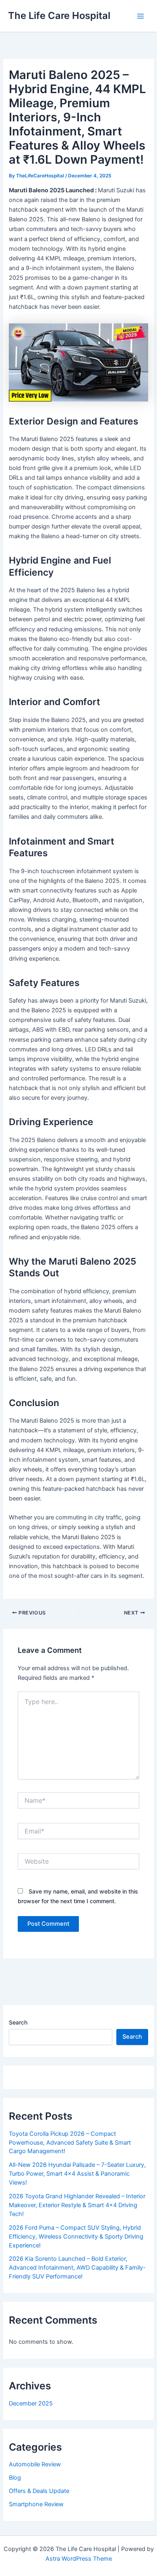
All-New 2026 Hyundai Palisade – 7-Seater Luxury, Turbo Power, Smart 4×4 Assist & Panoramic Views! (77, 2174)
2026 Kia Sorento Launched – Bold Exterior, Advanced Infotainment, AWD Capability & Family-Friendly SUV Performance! (77, 2268)
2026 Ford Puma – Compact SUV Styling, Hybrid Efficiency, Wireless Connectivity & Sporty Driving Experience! (76, 2237)
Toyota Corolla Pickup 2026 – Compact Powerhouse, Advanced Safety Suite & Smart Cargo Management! (70, 2143)
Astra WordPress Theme (79, 2559)
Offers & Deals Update (39, 2491)
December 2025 (31, 2403)
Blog (15, 2478)
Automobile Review (35, 2464)
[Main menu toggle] (140, 16)
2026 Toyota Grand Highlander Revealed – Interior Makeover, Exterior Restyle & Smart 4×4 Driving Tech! (77, 2205)
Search (18, 2022)
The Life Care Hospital (59, 16)
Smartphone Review (36, 2504)
